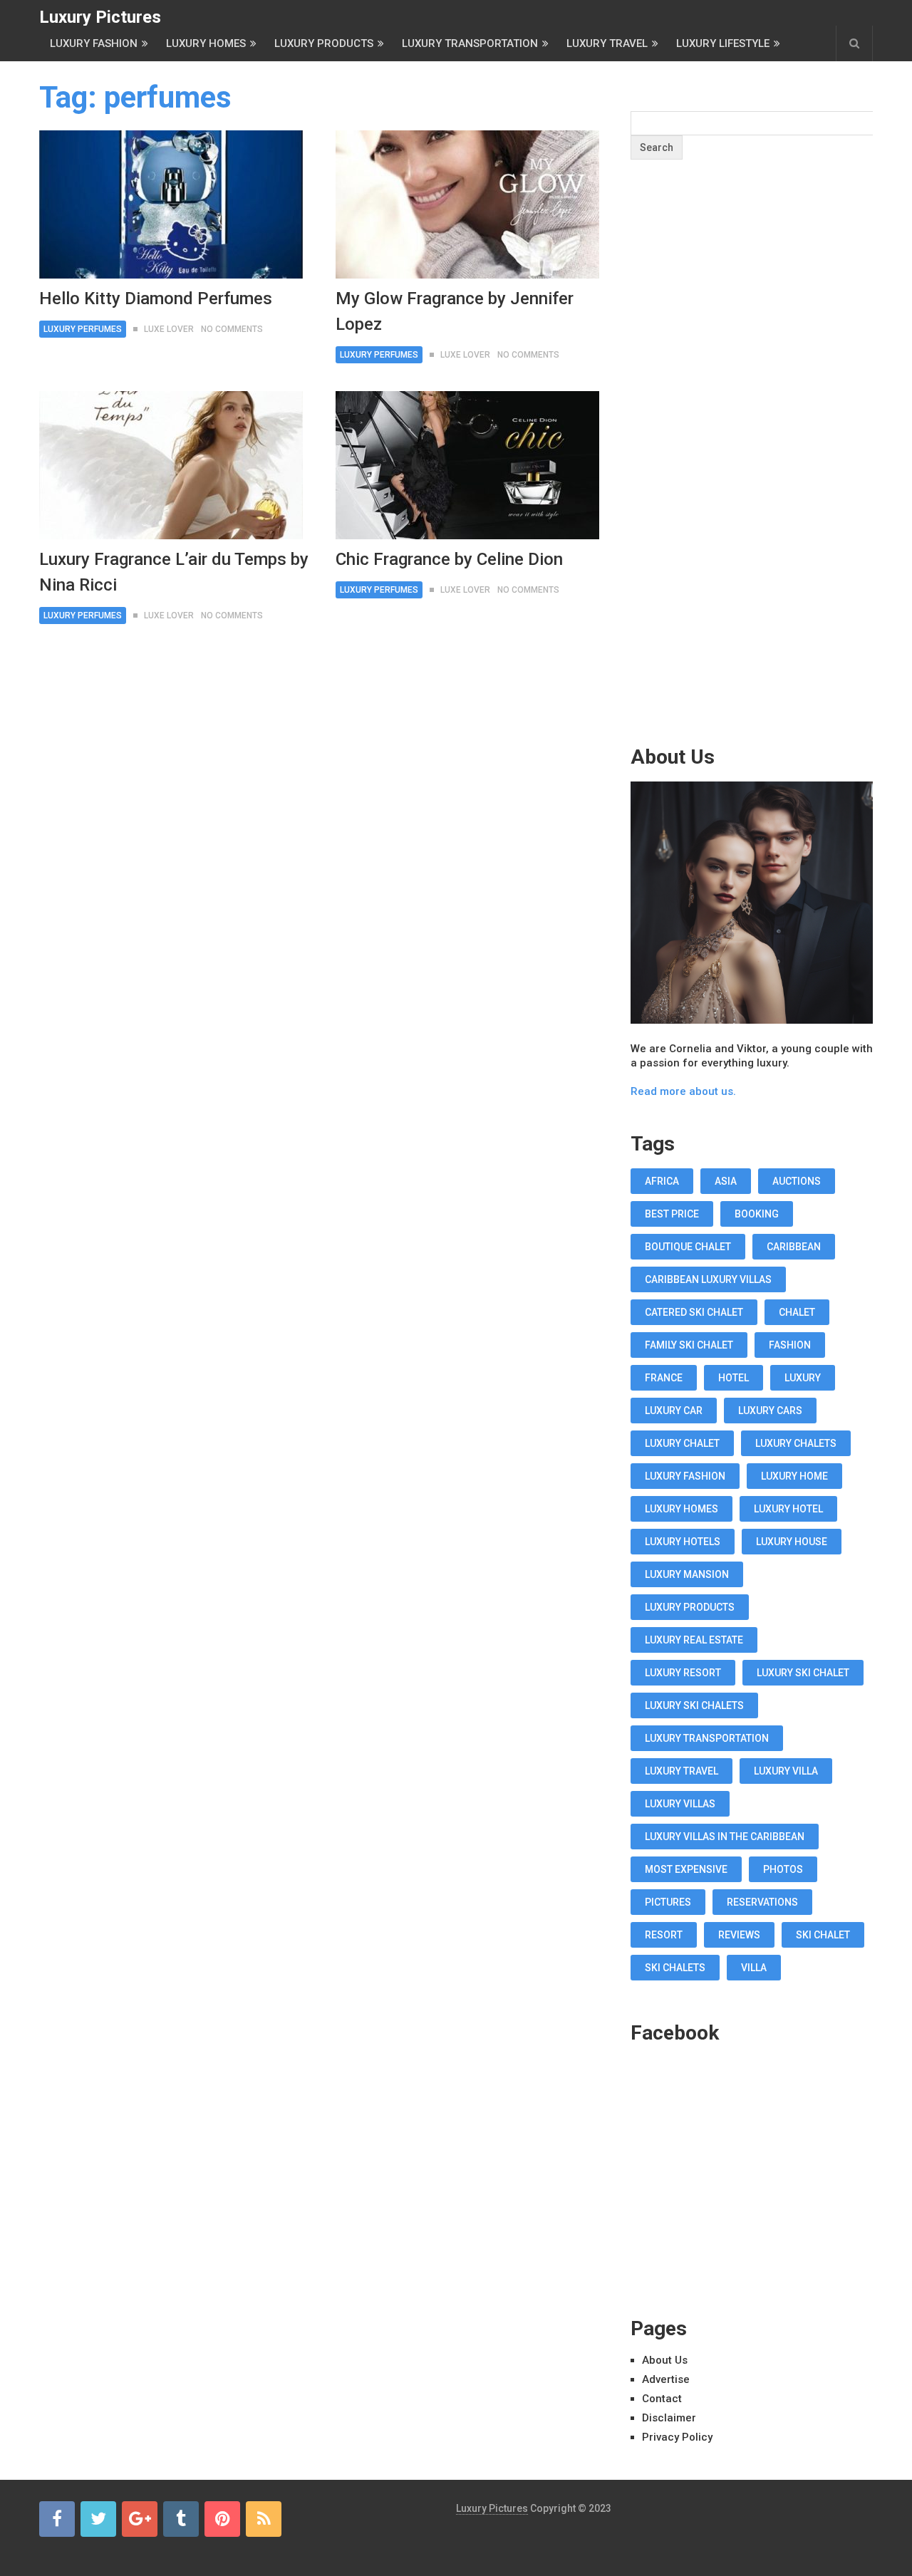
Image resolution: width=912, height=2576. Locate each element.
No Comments (232, 329)
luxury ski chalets (694, 1705)
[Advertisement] (752, 480)
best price (672, 1214)
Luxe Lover (169, 329)
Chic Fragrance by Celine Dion (449, 559)
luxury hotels (683, 1542)
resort (664, 1935)
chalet (797, 1312)
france (664, 1378)
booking (757, 1214)
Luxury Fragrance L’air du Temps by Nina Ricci (174, 572)
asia (726, 1181)
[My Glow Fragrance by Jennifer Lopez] (467, 204)
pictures (668, 1902)
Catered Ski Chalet (694, 1312)
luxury (803, 1378)
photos (783, 1869)
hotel (734, 1378)
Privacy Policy (677, 2437)
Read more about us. (683, 1091)
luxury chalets (796, 1443)
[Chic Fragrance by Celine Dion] (467, 465)
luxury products (690, 1607)
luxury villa (786, 1771)
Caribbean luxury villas (708, 1279)
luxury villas (680, 1804)
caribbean (794, 1247)
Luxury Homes (206, 43)
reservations (762, 1902)
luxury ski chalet (803, 1673)
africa (662, 1181)
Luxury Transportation (470, 43)
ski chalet (823, 1935)
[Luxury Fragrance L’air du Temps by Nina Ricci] (171, 465)
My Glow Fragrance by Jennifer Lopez (455, 311)
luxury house (792, 1542)
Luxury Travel (607, 43)
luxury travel (682, 1771)
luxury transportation (707, 1738)
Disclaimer (669, 2418)
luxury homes (682, 1509)
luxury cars (770, 1411)
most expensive (686, 1869)
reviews (739, 1935)
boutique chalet (688, 1247)
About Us (665, 2360)
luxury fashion (685, 1476)
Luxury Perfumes (83, 329)
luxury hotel (788, 1509)
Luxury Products (324, 43)
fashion (790, 1345)
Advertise (666, 2379)
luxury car (674, 1411)
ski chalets (675, 1968)
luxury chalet (682, 1443)
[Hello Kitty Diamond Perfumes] (171, 204)
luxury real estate (694, 1640)
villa (754, 1968)
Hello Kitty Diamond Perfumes (156, 298)
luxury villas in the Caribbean (725, 1837)
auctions (797, 1181)
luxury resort (683, 1673)
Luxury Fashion (94, 43)
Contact (662, 2399)
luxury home (794, 1476)
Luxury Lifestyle (723, 43)
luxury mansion (687, 1574)
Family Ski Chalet (689, 1345)
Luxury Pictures (100, 17)
